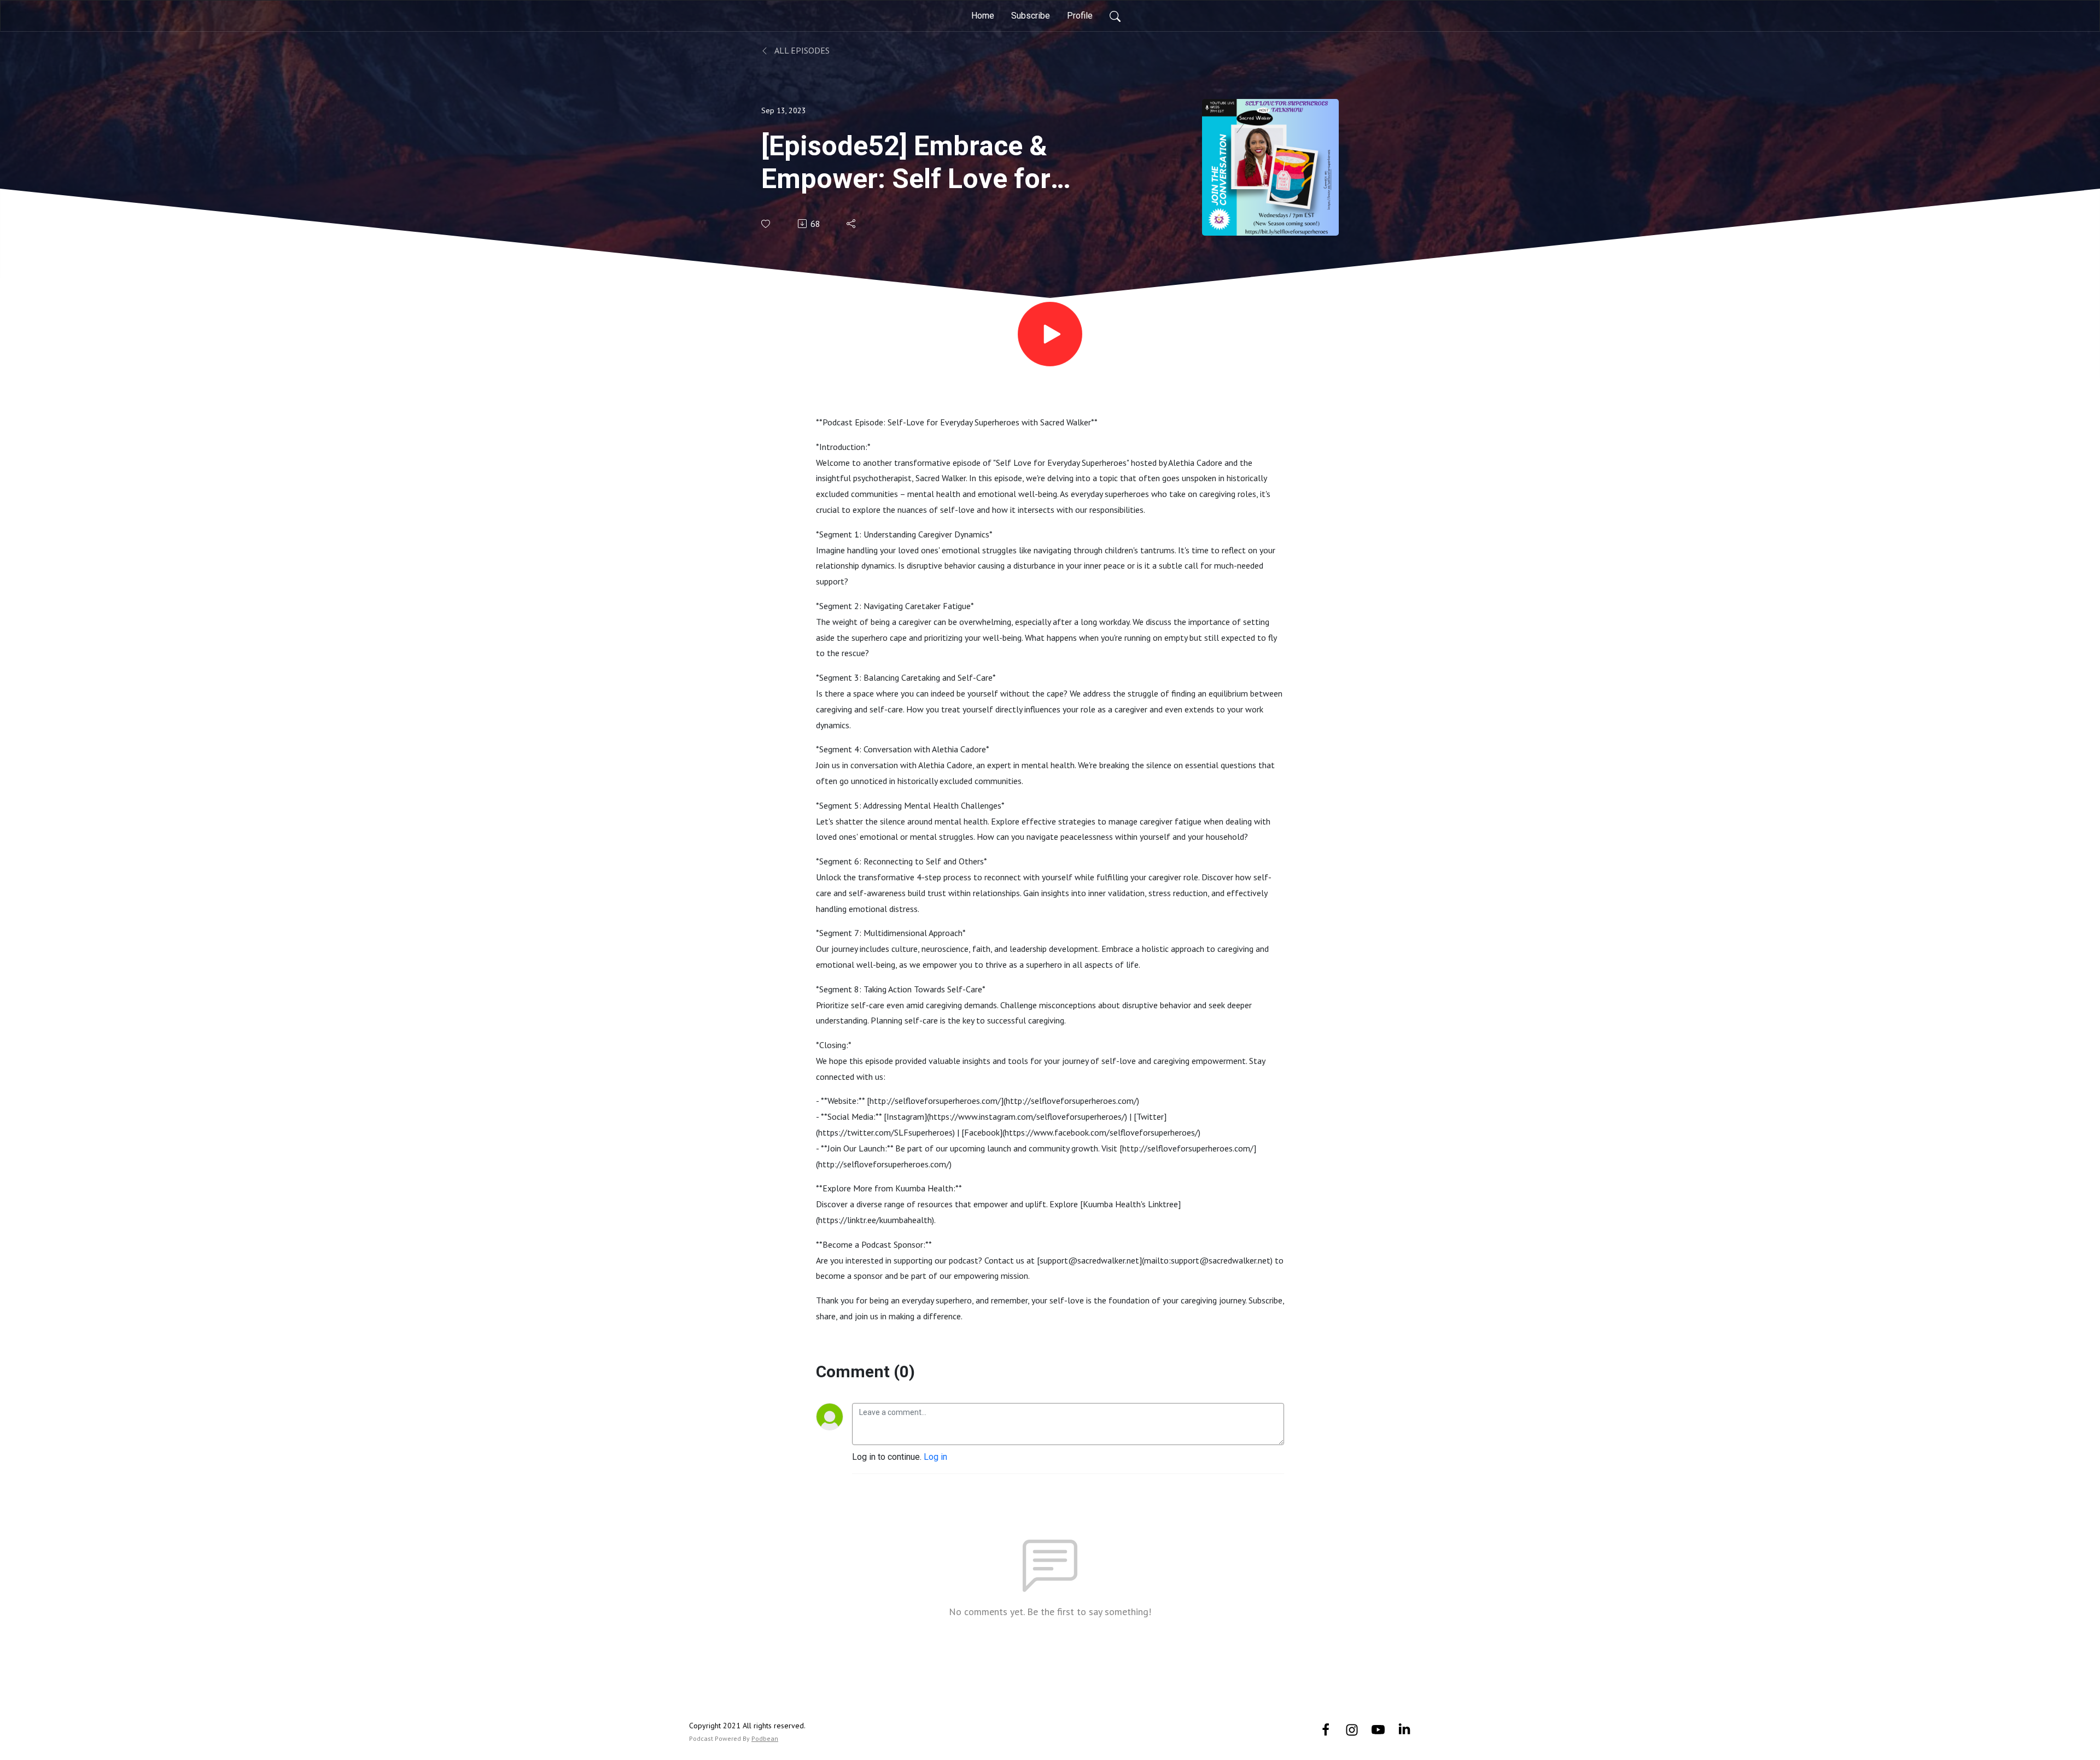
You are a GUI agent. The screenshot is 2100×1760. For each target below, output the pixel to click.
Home (983, 16)
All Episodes (801, 50)
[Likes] (766, 224)
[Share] (852, 224)
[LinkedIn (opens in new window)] (1404, 1729)
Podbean (765, 1738)
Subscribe (1031, 16)
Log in (935, 1457)
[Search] (1115, 16)
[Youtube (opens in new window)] (1378, 1729)
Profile (1080, 16)
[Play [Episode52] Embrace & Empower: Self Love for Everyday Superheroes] (1050, 334)
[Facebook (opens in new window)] (1326, 1729)
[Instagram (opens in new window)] (1352, 1729)
